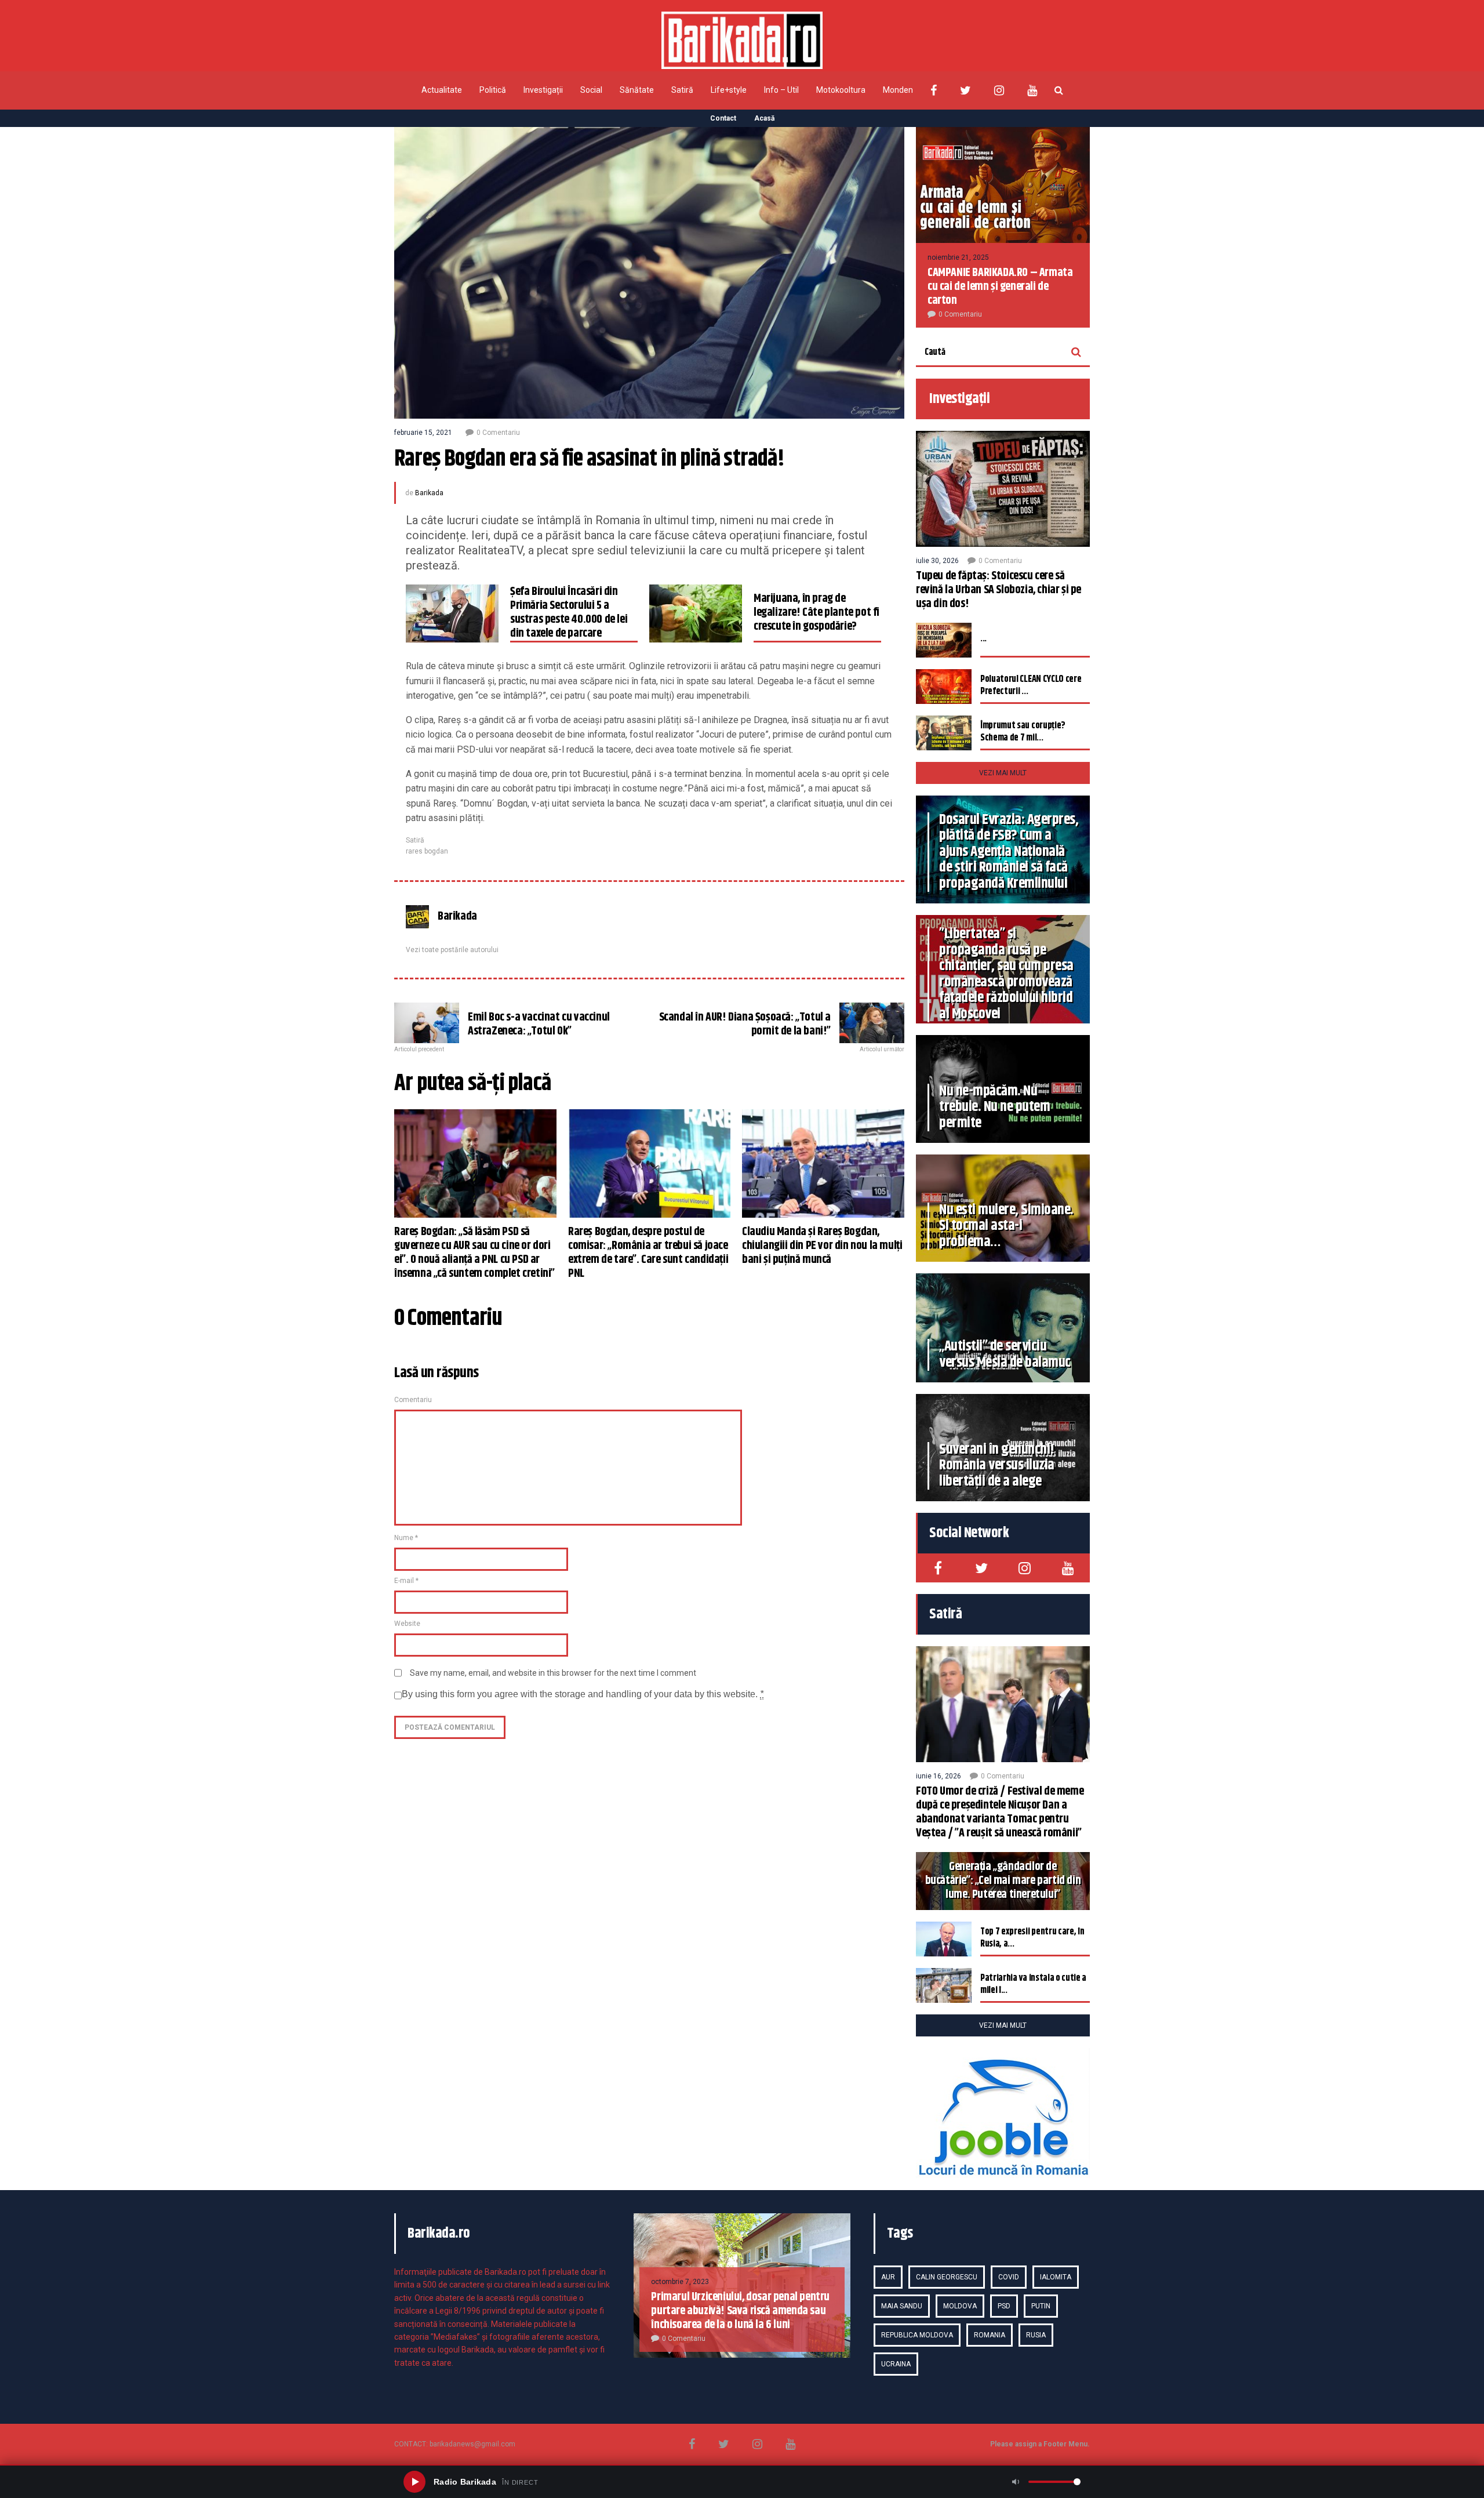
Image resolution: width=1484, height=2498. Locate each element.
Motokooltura (841, 90)
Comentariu (413, 1400)
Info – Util (781, 90)
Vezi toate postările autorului (452, 950)
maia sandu (902, 2306)
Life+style (729, 90)
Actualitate (442, 90)
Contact (723, 118)
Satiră (682, 90)
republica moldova (917, 2335)
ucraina (896, 2364)
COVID (1009, 2277)
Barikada (429, 493)
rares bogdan (427, 851)
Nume (406, 1538)
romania (990, 2335)
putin (1041, 2306)
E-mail (406, 1581)
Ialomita (1056, 2277)
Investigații (543, 90)
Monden (898, 90)
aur (888, 2277)
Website (407, 1624)
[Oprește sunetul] (1016, 2482)
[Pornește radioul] (414, 2482)
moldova (960, 2306)
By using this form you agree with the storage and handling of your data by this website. (583, 1694)
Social (591, 90)
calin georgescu (947, 2277)
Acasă (764, 118)
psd (1004, 2306)
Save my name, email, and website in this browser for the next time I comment (553, 1673)
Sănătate (637, 90)
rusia (1036, 2335)
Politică (493, 90)
